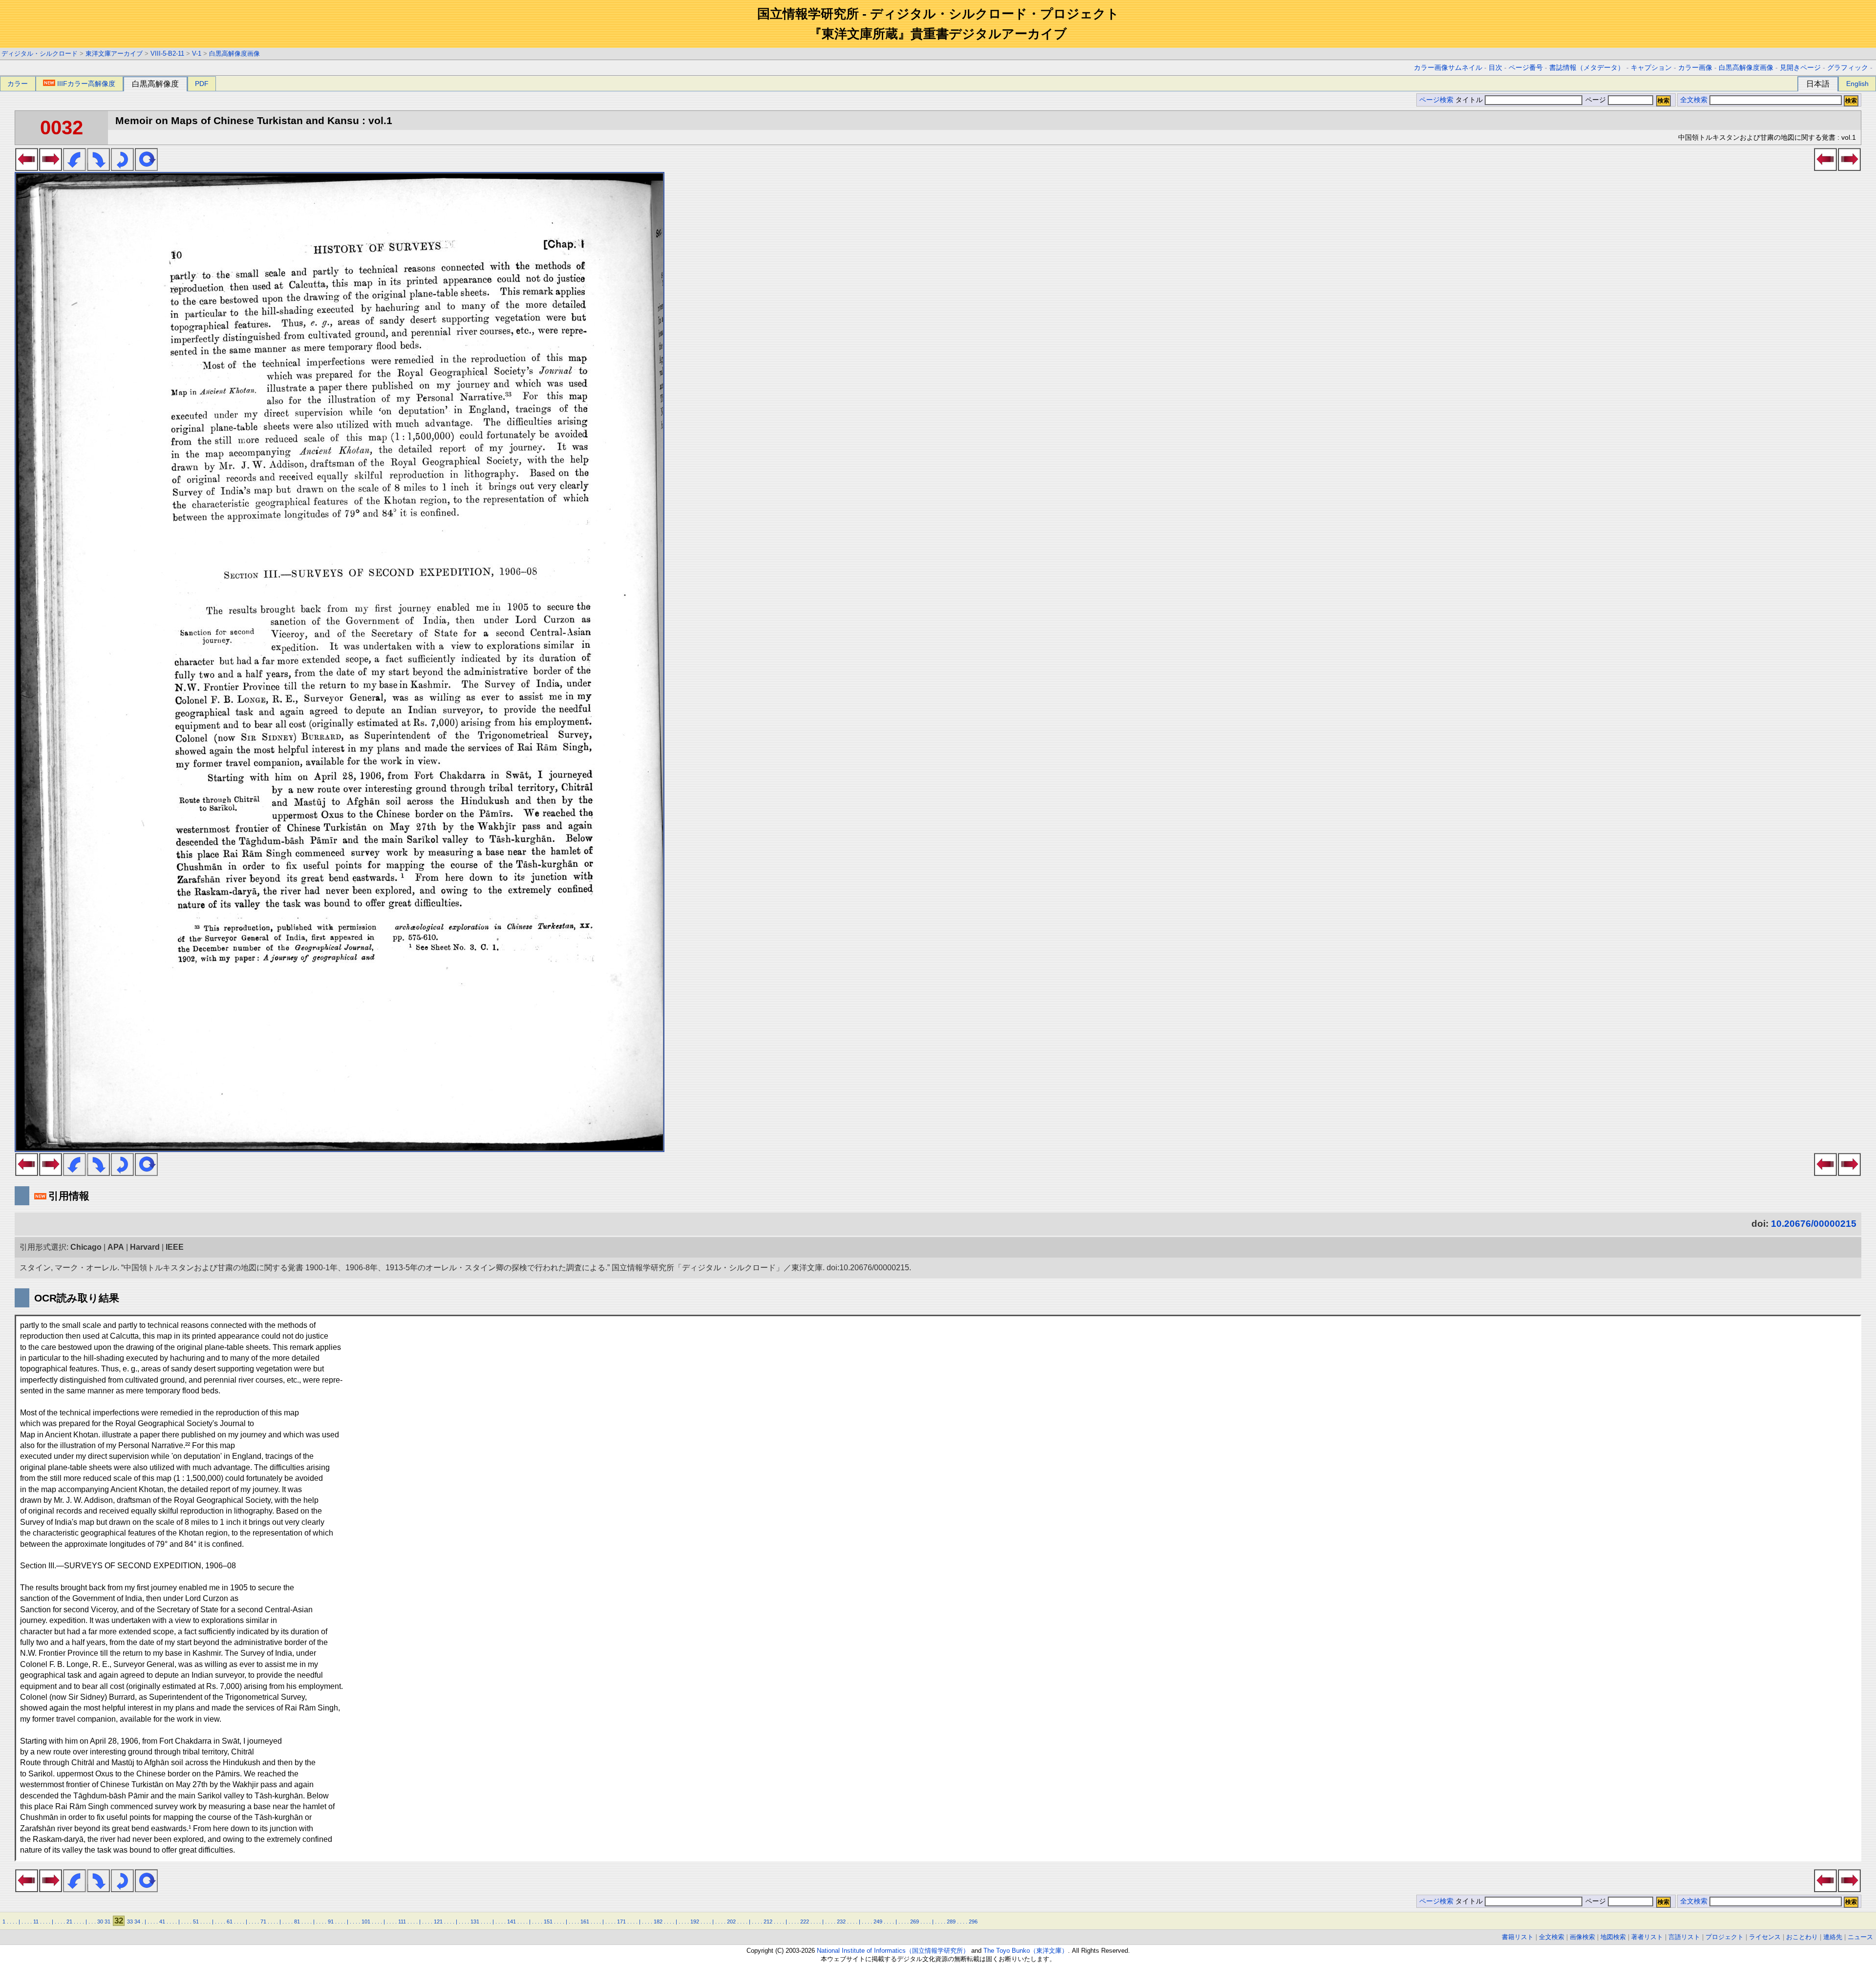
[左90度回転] (75, 168)
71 (263, 1922)
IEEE (175, 1247)
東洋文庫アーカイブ (114, 53)
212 (768, 1922)
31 (107, 1922)
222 (805, 1922)
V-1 (197, 53)
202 (731, 1922)
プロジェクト (1725, 1937)
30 (100, 1922)
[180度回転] (122, 168)
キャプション (1651, 68)
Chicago (86, 1247)
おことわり (1802, 1937)
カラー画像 (1695, 68)
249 (878, 1922)
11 (36, 1922)
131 (475, 1922)
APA (116, 1247)
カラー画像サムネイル (1448, 68)
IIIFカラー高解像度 (86, 84)
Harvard (145, 1247)
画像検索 (1582, 1937)
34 (137, 1922)
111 (402, 1922)
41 (162, 1922)
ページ (1596, 100)
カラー (18, 84)
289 (951, 1922)
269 (915, 1922)
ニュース (1860, 1937)
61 (230, 1922)
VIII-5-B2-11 (167, 53)
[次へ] (51, 168)
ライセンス (1765, 1937)
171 (621, 1922)
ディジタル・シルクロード (40, 53)
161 (585, 1922)
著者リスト (1647, 1937)
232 (841, 1922)
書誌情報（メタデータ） (1587, 68)
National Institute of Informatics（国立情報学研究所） (893, 1951)
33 (130, 1922)
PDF (202, 84)
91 (331, 1922)
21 (69, 1922)
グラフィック (1848, 68)
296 (973, 1922)
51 (196, 1922)
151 (548, 1922)
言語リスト (1684, 1937)
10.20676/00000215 (1814, 1224)
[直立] (146, 168)
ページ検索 (1436, 100)
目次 (1495, 68)
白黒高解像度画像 (234, 53)
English (1857, 84)
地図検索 (1613, 1937)
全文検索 (1694, 100)
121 (438, 1922)
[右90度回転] (98, 168)
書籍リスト (1518, 1937)
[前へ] (27, 168)
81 (297, 1922)
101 (366, 1922)
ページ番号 (1526, 68)
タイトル (1470, 100)
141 (512, 1922)
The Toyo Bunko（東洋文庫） (1026, 1951)
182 (658, 1922)
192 (695, 1922)
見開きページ (1800, 68)
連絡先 (1833, 1937)
